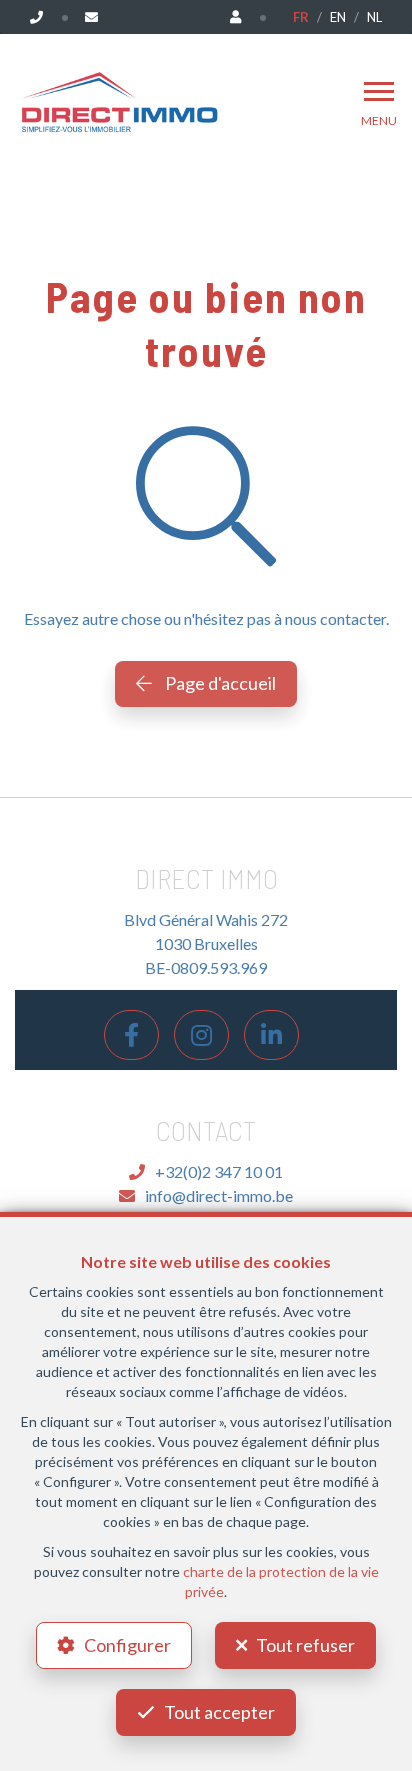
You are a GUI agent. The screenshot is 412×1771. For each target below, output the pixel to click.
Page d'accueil (219, 683)
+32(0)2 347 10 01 (219, 1171)
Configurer (127, 1645)
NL (374, 17)
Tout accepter (219, 1712)
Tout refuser (305, 1645)
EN (338, 17)
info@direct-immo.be (219, 1195)
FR (301, 17)
